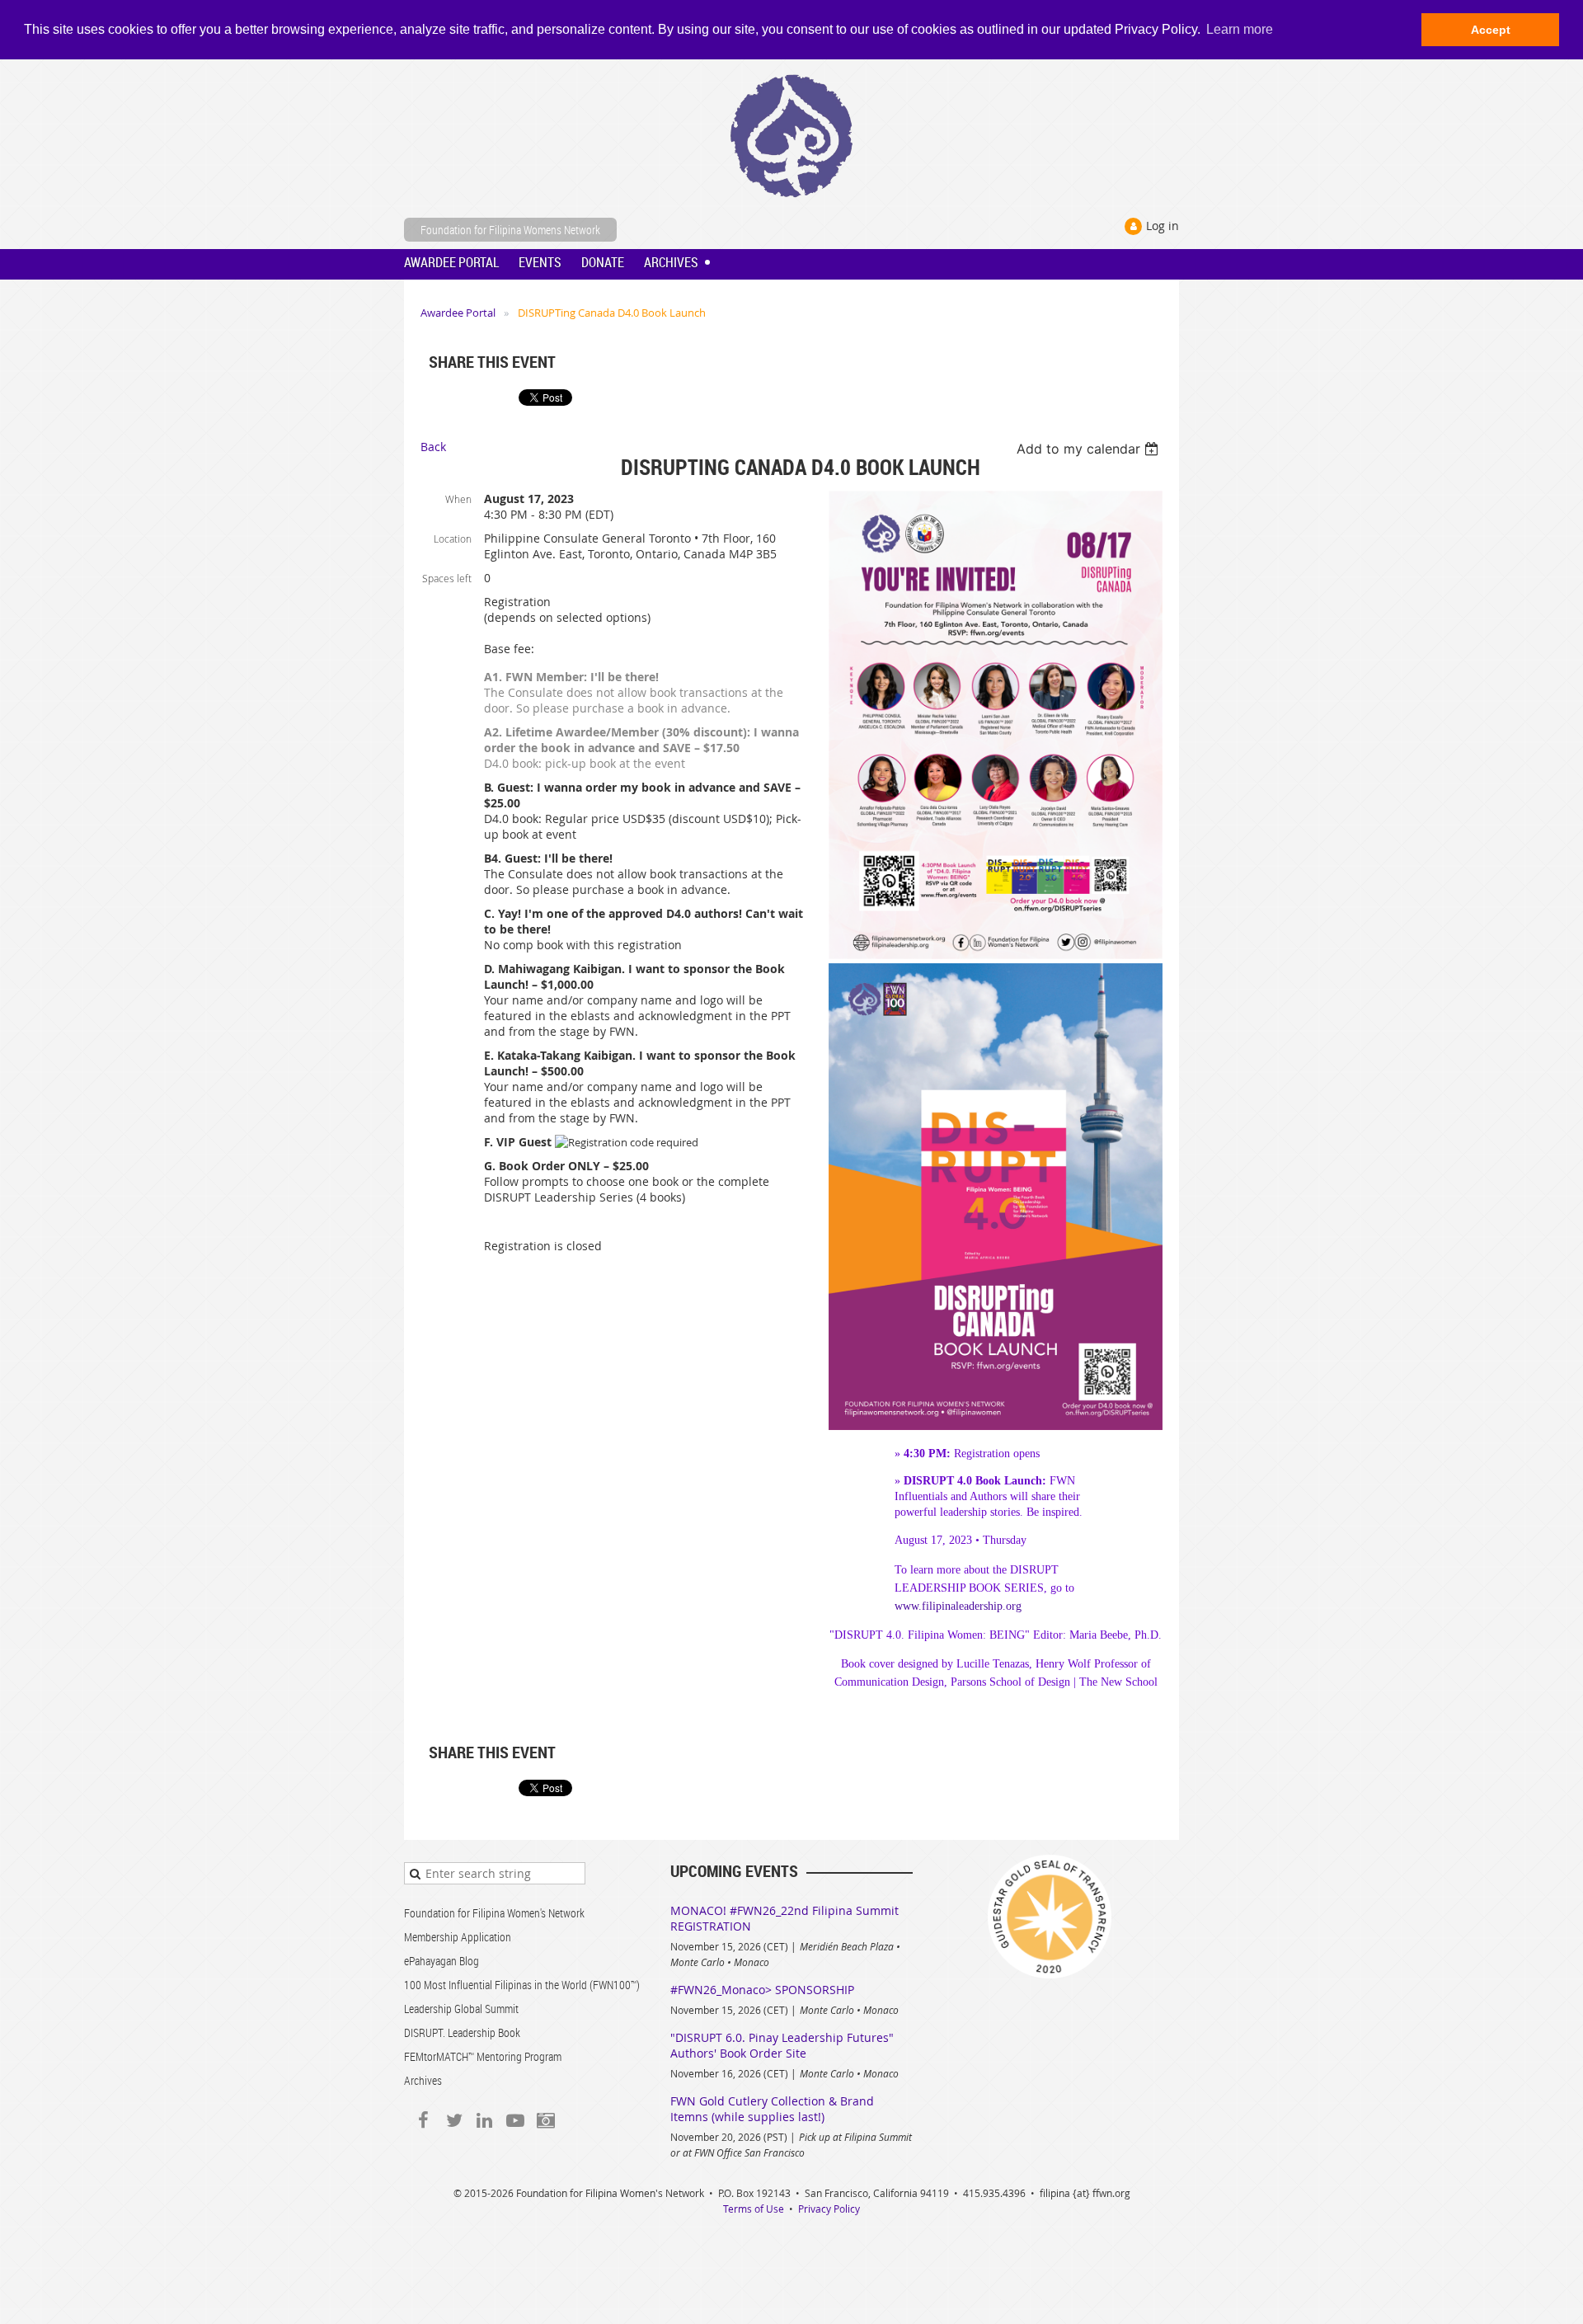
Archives (423, 2080)
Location (453, 539)
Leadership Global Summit (461, 2009)
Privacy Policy (829, 2209)
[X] (454, 2120)
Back (433, 447)
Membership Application (458, 1937)
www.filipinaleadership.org (958, 1606)
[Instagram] (545, 2120)
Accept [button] (1491, 30)
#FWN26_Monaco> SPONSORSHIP (762, 1990)
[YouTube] (515, 2120)
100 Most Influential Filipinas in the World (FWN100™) (522, 1985)
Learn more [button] (1240, 29)
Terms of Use (754, 2209)
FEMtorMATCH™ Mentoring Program (483, 2056)
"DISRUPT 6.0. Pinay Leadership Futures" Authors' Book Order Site (782, 2045)
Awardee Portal (458, 313)
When (458, 499)
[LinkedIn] (484, 2120)
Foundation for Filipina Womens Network (510, 230)
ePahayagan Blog (442, 1961)
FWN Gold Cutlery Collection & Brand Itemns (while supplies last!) (772, 2109)
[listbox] (1090, 449)
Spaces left (447, 578)
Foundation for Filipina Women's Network (494, 1913)
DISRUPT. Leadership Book (462, 2032)
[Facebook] (423, 2120)
